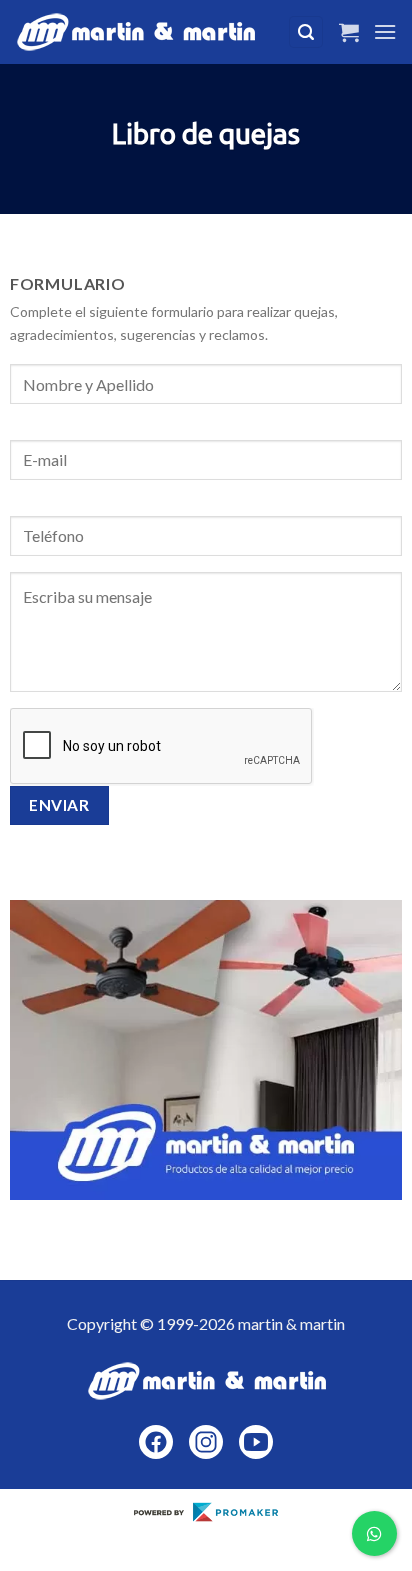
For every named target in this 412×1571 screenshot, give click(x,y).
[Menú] (385, 31)
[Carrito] (349, 32)
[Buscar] (306, 32)
